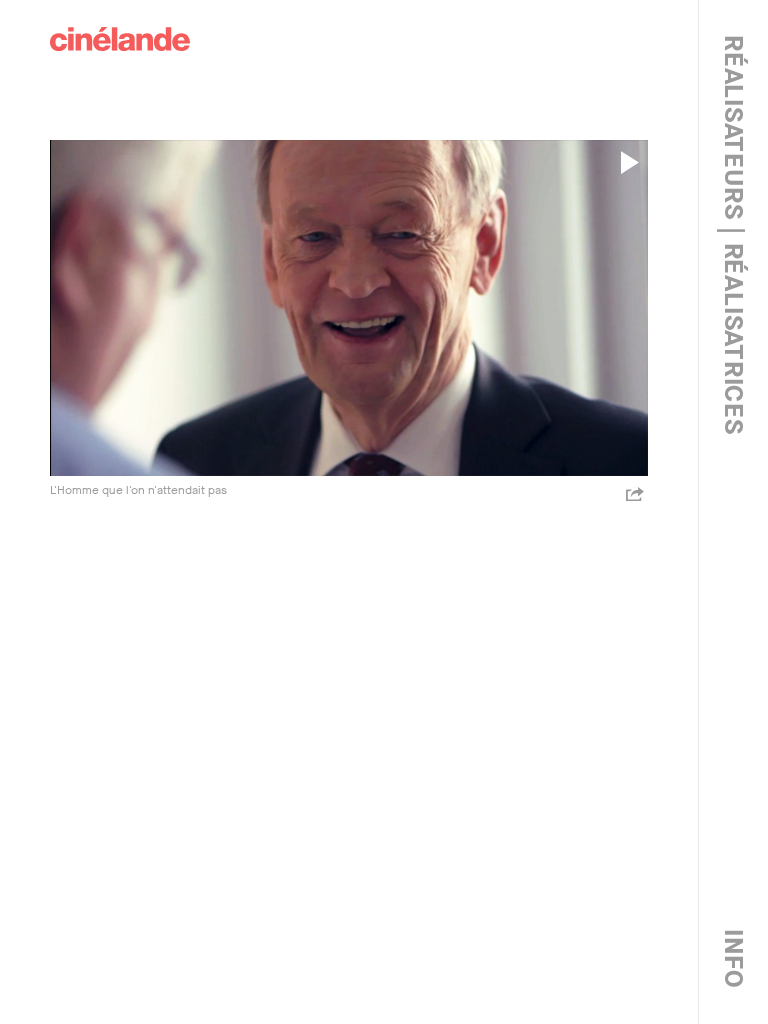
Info (733, 959)
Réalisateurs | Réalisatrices (733, 235)
